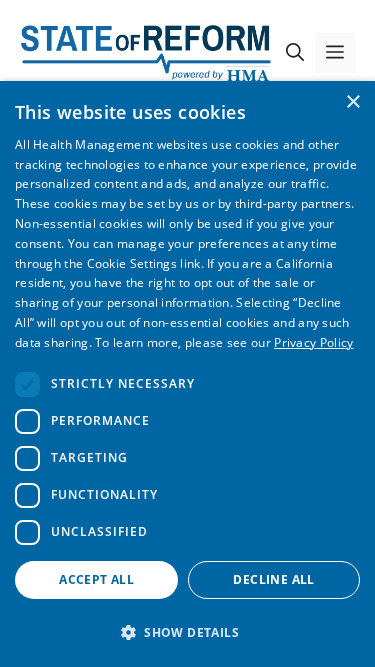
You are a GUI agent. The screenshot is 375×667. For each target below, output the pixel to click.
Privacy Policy (313, 342)
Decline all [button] (273, 579)
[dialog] (187, 374)
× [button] (352, 102)
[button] (295, 53)
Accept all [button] (96, 579)
